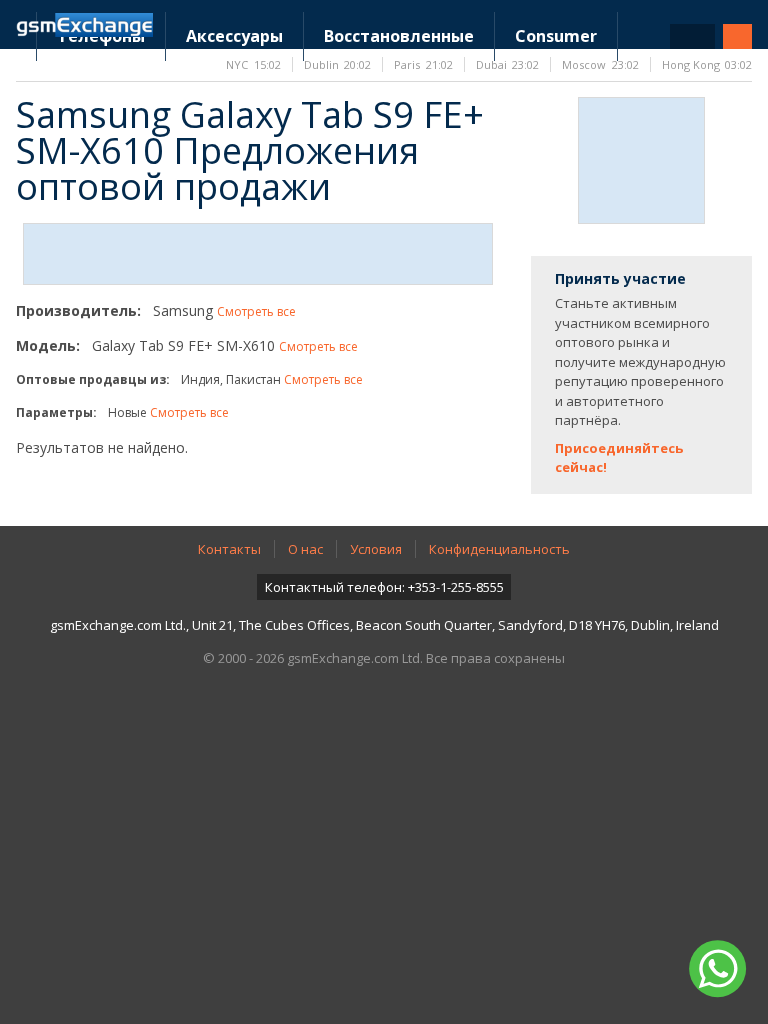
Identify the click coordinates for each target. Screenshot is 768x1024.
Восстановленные (399, 36)
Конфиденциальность (499, 549)
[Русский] (692, 36)
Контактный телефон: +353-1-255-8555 (384, 587)
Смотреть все (256, 311)
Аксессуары (234, 36)
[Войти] (737, 36)
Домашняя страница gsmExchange (84, 25)
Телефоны (101, 36)
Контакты (229, 549)
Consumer (556, 36)
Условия (376, 549)
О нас (305, 549)
